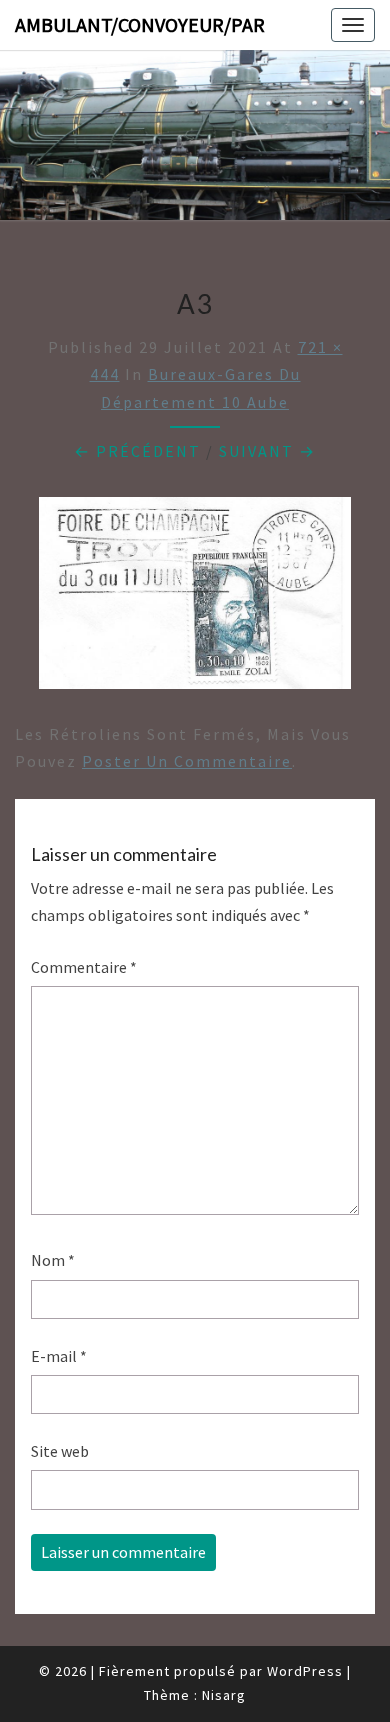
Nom (53, 1260)
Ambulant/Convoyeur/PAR (140, 24)
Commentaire (84, 967)
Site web (60, 1451)
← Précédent (137, 451)
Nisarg (224, 1695)
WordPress (305, 1671)
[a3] (195, 599)
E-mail (59, 1356)
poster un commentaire (187, 761)
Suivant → (267, 451)
